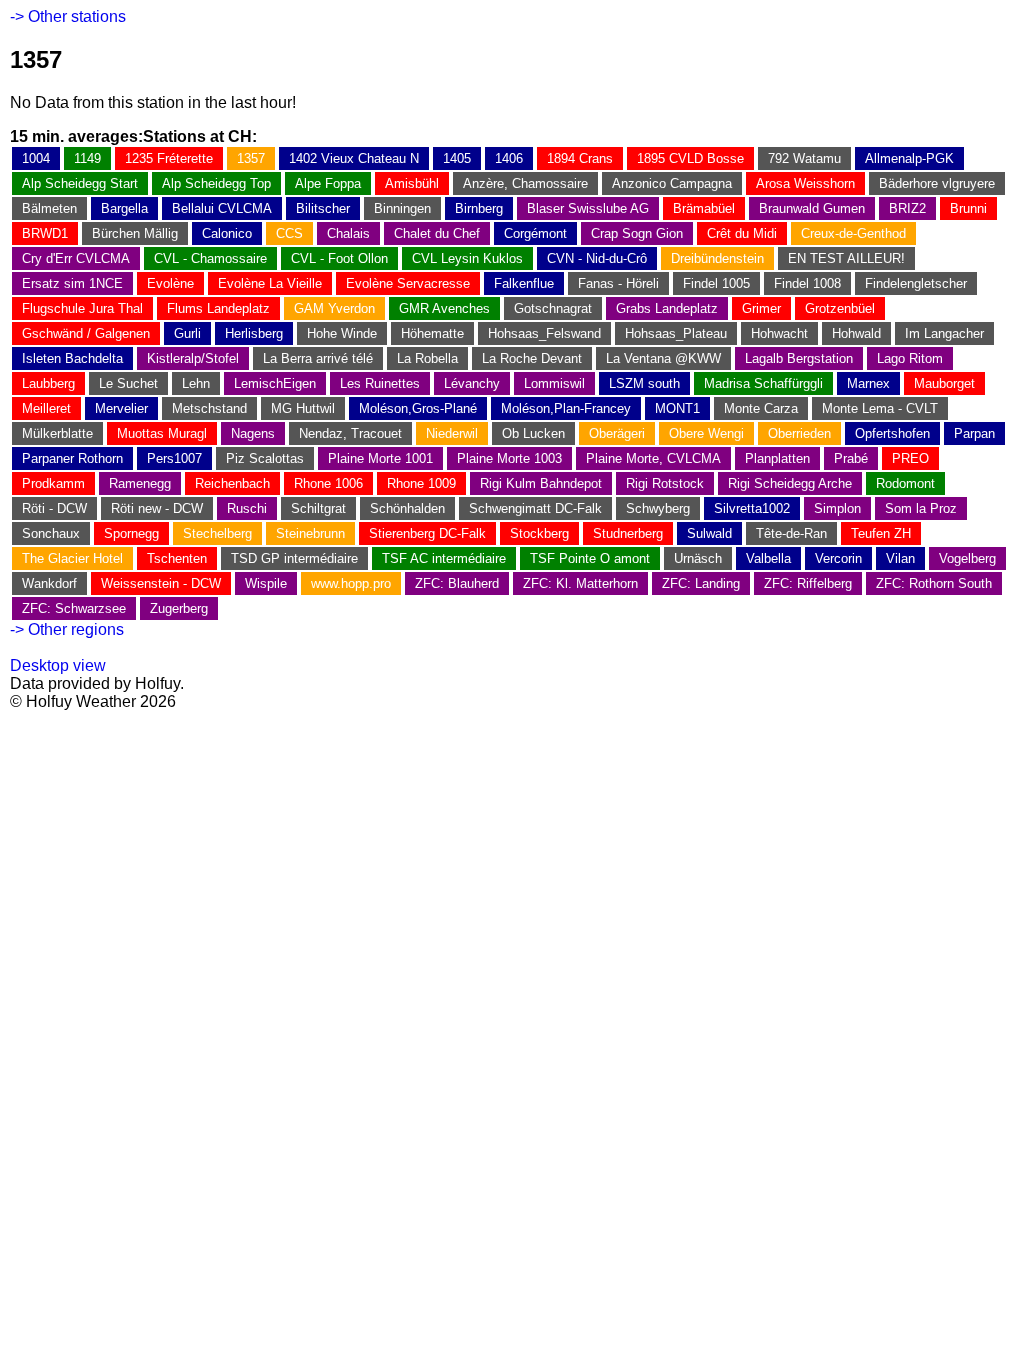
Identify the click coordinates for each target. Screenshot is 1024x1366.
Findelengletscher (916, 283)
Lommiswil (554, 383)
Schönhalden (407, 508)
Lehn (196, 383)
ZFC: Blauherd (457, 583)
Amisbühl (412, 183)
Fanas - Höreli (618, 283)
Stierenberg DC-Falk (427, 533)
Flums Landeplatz (218, 308)
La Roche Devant (532, 358)
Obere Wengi (706, 433)
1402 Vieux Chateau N (354, 158)
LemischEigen (275, 383)
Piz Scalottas (265, 458)
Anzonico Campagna (672, 183)
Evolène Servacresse (408, 283)
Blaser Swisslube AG (588, 208)
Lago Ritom (910, 358)
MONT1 (677, 408)
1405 (457, 158)
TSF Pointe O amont (590, 558)
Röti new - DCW (157, 508)
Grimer (761, 308)
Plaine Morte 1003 (509, 458)
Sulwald (709, 533)
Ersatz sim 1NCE (72, 283)
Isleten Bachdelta (72, 358)
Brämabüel (704, 208)
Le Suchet (128, 383)
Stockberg (539, 533)
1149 (87, 158)
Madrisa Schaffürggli (763, 383)
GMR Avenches (444, 308)
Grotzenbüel (840, 308)
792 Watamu (804, 158)
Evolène (170, 283)
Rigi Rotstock (665, 483)
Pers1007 (174, 458)
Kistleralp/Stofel (193, 358)
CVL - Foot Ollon (339, 258)
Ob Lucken (533, 433)
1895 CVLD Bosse (690, 158)
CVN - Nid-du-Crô (597, 258)
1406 (509, 158)
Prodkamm (53, 483)
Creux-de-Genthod (853, 233)
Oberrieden (799, 433)
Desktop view (58, 665)
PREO (910, 458)
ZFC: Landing (701, 583)
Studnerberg (628, 533)
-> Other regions (67, 629)
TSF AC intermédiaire (444, 558)
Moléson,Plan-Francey (566, 408)
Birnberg (479, 208)
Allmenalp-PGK (909, 158)
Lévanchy (472, 383)
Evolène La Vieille (270, 283)
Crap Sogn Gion (637, 233)
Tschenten (177, 558)
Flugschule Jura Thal (82, 308)
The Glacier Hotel (72, 558)
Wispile (266, 583)
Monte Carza (761, 408)
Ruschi (247, 508)
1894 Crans (580, 158)
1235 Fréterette (169, 158)
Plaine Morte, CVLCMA (653, 458)
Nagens (253, 433)
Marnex (868, 383)
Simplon (837, 508)
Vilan (900, 558)
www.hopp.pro (351, 583)
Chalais (348, 233)
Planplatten (777, 458)
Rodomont (905, 483)
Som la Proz (921, 508)
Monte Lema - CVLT (880, 408)
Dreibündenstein (717, 258)
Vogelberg (967, 558)
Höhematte (432, 333)
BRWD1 (45, 233)
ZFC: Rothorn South (934, 583)
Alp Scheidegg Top (216, 183)
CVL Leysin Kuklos (467, 258)
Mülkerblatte (57, 433)
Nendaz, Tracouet (350, 433)
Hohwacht (779, 333)
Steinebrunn (310, 533)
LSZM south (644, 383)
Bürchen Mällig (135, 233)
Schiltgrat (318, 508)
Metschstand (209, 408)
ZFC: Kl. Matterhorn (580, 583)
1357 (251, 158)
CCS (289, 233)
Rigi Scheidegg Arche (790, 483)
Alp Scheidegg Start (80, 183)
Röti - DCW (54, 508)
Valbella (768, 558)
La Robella (427, 358)
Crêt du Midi (742, 233)
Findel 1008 (807, 283)
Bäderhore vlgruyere (937, 183)
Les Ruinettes (380, 383)
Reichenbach (232, 483)
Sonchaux (51, 533)
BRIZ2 (907, 208)
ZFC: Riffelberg (808, 583)
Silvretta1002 (752, 508)
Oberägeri (617, 433)
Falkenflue (524, 283)
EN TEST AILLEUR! (846, 258)
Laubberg (48, 383)
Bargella (124, 208)
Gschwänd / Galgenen (86, 333)
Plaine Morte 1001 (380, 458)
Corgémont (535, 233)
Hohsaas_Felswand (544, 333)
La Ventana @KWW (663, 358)
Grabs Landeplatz (667, 308)
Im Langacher (944, 333)
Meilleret (46, 408)
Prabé (851, 458)
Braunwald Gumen (812, 208)
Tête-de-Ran (791, 533)
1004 (36, 158)
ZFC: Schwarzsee (74, 608)
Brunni (968, 208)
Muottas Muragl (162, 433)
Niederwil (452, 433)
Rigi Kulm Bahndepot (541, 483)
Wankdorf (49, 583)
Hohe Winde (342, 333)
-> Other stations (68, 16)
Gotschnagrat (553, 308)
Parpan (974, 433)
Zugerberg (179, 608)
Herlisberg (254, 333)
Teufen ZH (881, 533)
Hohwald (856, 333)
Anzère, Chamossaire (525, 183)
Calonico (227, 233)
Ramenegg (140, 483)
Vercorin (838, 558)
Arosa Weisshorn (805, 183)
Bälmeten (49, 208)
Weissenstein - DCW (161, 583)
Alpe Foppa (328, 183)
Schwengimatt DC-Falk (535, 508)
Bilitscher (323, 208)
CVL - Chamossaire (210, 258)
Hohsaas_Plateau (676, 333)
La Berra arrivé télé (318, 358)
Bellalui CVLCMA (222, 208)
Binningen (402, 208)
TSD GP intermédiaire (294, 558)
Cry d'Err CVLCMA (76, 258)
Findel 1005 (716, 283)
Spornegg (131, 533)
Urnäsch (698, 558)
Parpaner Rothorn (72, 458)
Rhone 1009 (421, 483)
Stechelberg (217, 533)
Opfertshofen (892, 433)
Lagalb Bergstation (799, 358)
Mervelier (121, 408)
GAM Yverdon (334, 308)
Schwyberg (658, 508)
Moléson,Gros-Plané (418, 408)
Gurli (187, 333)
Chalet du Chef (437, 233)
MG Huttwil (303, 408)
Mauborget (944, 383)
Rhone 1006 (328, 483)
